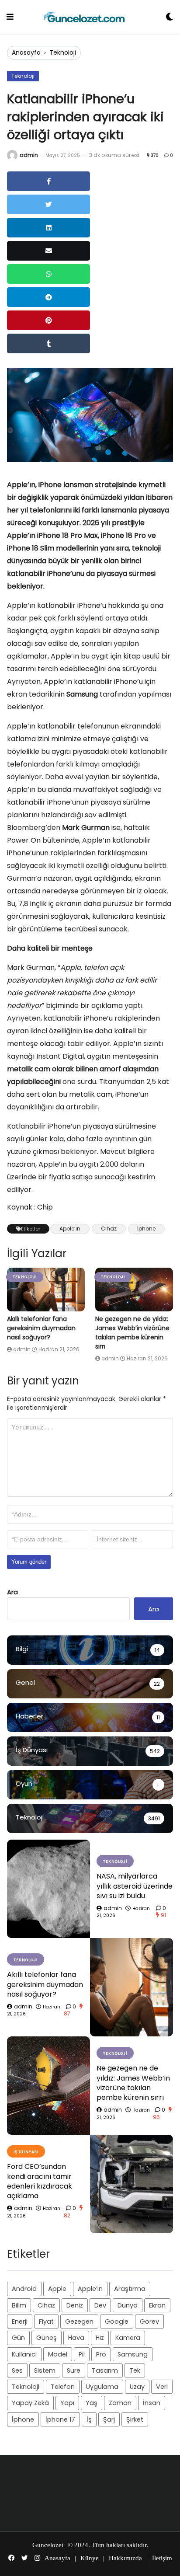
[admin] (12, 155)
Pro (101, 2354)
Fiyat (46, 2322)
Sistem (45, 2370)
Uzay (137, 2387)
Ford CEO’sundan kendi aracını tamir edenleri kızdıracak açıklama (40, 2181)
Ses (17, 2370)
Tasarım (105, 2370)
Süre (74, 2370)
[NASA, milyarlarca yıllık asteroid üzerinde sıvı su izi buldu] (48, 1889)
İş (89, 2419)
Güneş (47, 2338)
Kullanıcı (24, 2354)
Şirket (135, 2419)
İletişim (162, 2558)
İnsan (152, 2403)
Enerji (20, 2322)
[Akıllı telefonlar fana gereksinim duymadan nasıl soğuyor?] (46, 1290)
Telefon (63, 2387)
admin (29, 155)
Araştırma (130, 2289)
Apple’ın (70, 1229)
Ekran (157, 2305)
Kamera (128, 2338)
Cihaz (109, 1229)
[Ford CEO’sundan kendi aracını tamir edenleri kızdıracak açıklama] (132, 2184)
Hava (76, 2338)
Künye (90, 2558)
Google (117, 2322)
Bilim (19, 2305)
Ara (12, 1592)
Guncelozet (48, 2545)
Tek (135, 2370)
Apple (57, 2289)
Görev (149, 2322)
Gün (18, 2338)
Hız (100, 2338)
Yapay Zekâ (30, 2403)
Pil (82, 2354)
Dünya (128, 2305)
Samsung (133, 2354)
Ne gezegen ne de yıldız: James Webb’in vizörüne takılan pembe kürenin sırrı (132, 1333)
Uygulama (102, 2387)
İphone (146, 1229)
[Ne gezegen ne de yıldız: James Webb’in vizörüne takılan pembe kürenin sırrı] (134, 1290)
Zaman (120, 2403)
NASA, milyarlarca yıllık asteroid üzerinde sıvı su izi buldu (135, 1886)
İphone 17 (60, 2419)
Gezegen (79, 2322)
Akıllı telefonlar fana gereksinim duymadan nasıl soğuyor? (41, 1328)
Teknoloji (63, 52)
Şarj (109, 2419)
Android (24, 2289)
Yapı (67, 2403)
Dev (100, 2305)
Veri (162, 2387)
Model (58, 2354)
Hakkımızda (125, 2558)
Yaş (92, 2403)
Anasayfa (26, 52)
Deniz (75, 2305)
